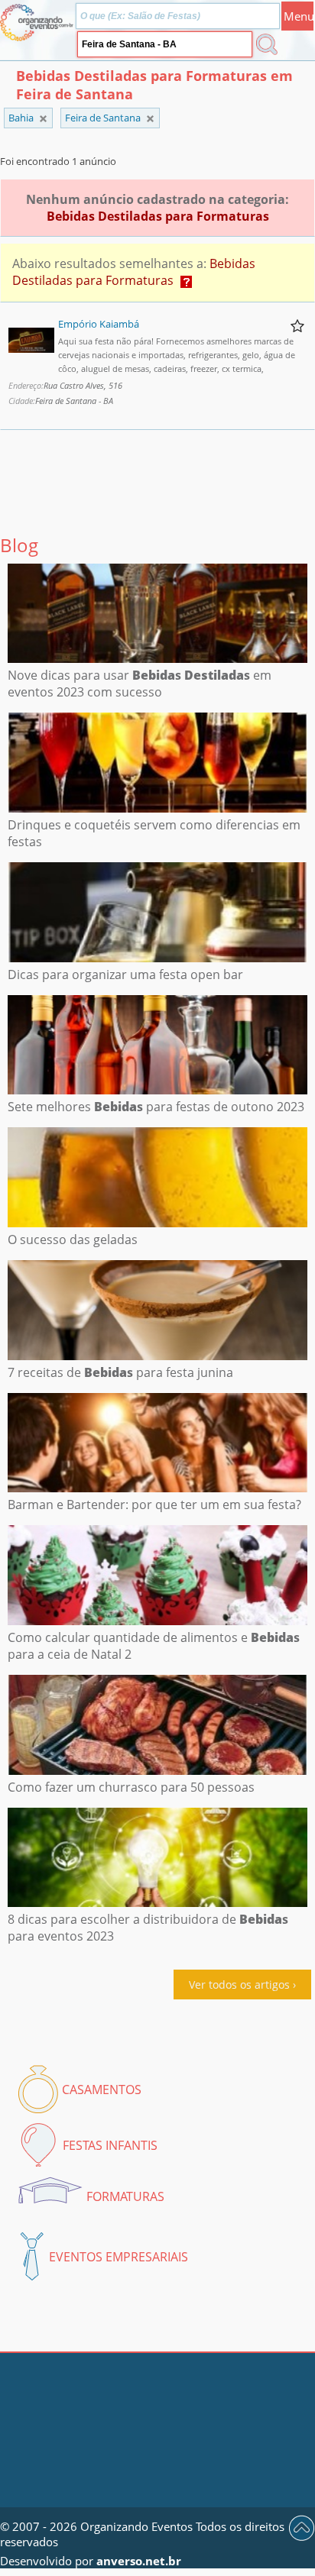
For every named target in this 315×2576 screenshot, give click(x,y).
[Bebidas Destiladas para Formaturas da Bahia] (150, 119)
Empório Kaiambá (99, 324)
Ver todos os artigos (239, 1985)
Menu (299, 16)
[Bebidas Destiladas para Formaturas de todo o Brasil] (43, 119)
